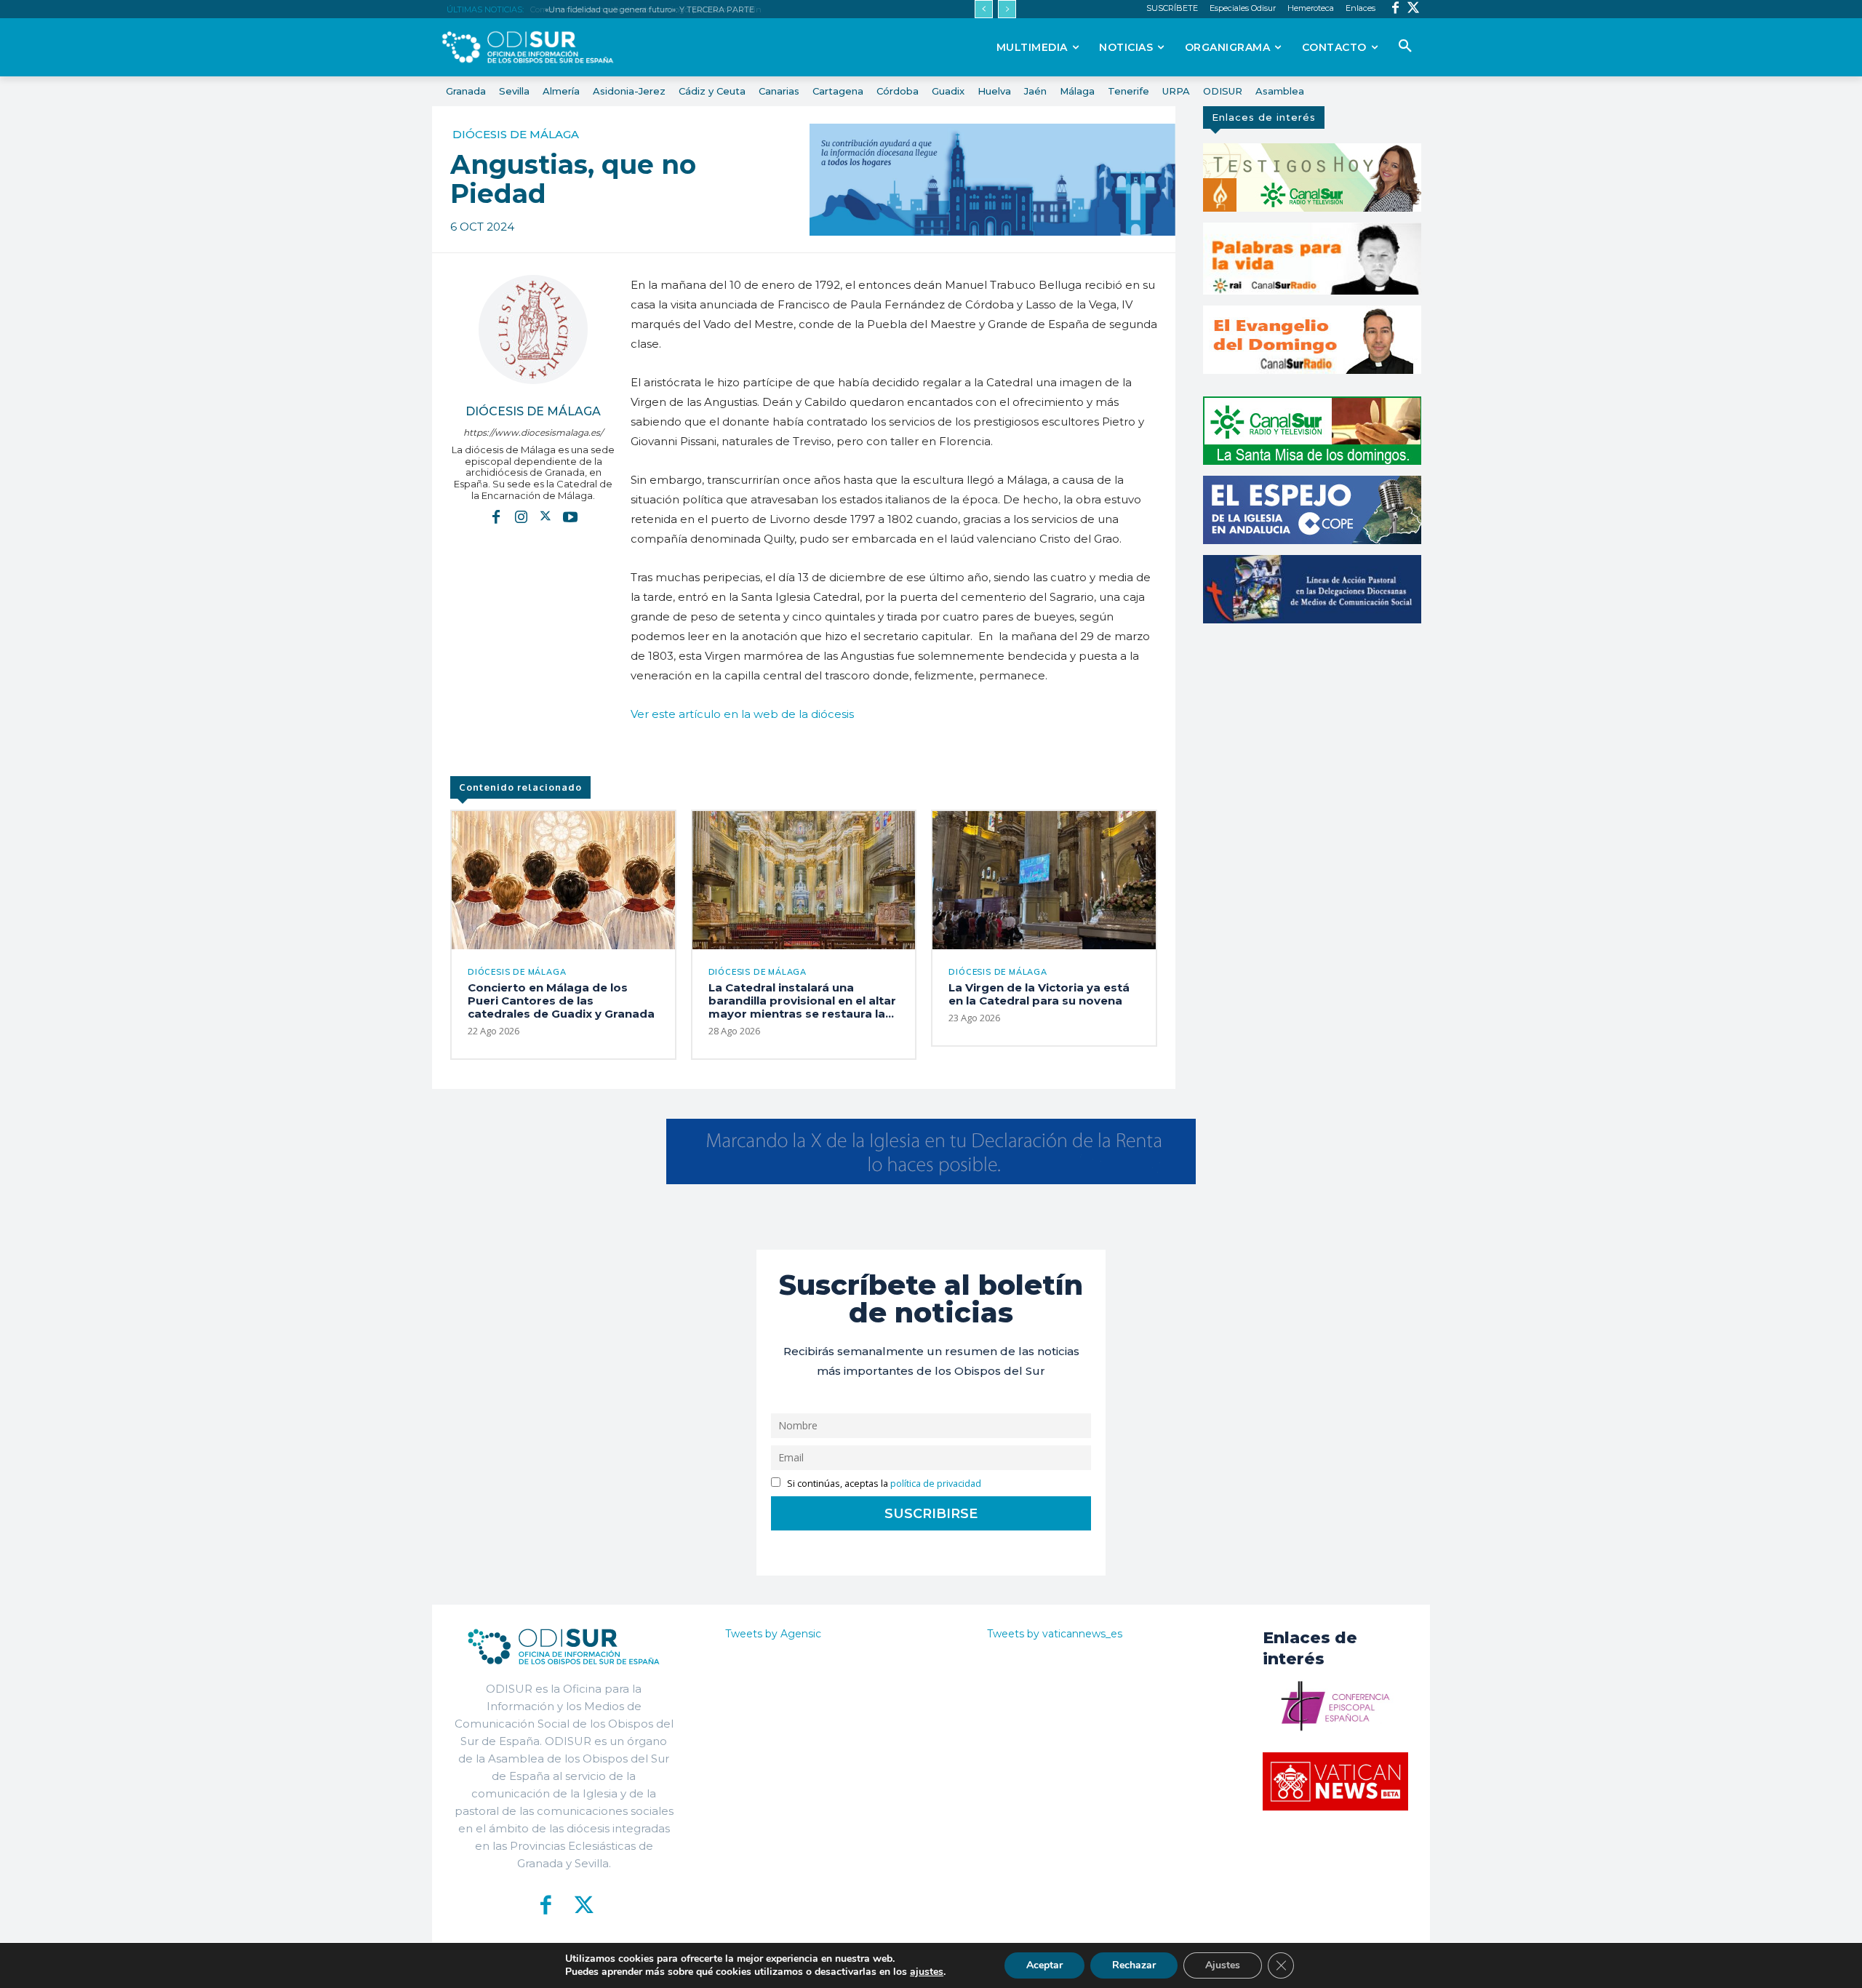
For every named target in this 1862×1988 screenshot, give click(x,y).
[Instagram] (521, 516)
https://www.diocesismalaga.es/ (533, 432)
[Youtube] (570, 516)
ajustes (927, 1972)
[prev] (984, 9)
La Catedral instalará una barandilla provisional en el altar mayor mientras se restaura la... (802, 1001)
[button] (1405, 47)
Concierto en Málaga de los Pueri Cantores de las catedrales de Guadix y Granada (561, 1001)
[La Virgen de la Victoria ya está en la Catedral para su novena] (1044, 880)
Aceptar (1044, 1965)
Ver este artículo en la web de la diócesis (742, 714)
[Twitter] (1414, 9)
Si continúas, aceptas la (883, 1484)
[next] (1007, 9)
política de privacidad (936, 1484)
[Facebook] (1395, 9)
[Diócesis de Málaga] (533, 330)
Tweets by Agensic (773, 1634)
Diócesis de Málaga (516, 134)
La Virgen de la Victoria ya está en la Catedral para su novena (1039, 994)
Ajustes (1223, 1965)
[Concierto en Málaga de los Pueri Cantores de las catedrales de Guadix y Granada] (563, 880)
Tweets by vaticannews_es (1055, 1634)
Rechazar (1134, 1965)
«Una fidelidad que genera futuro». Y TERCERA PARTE (647, 9)
